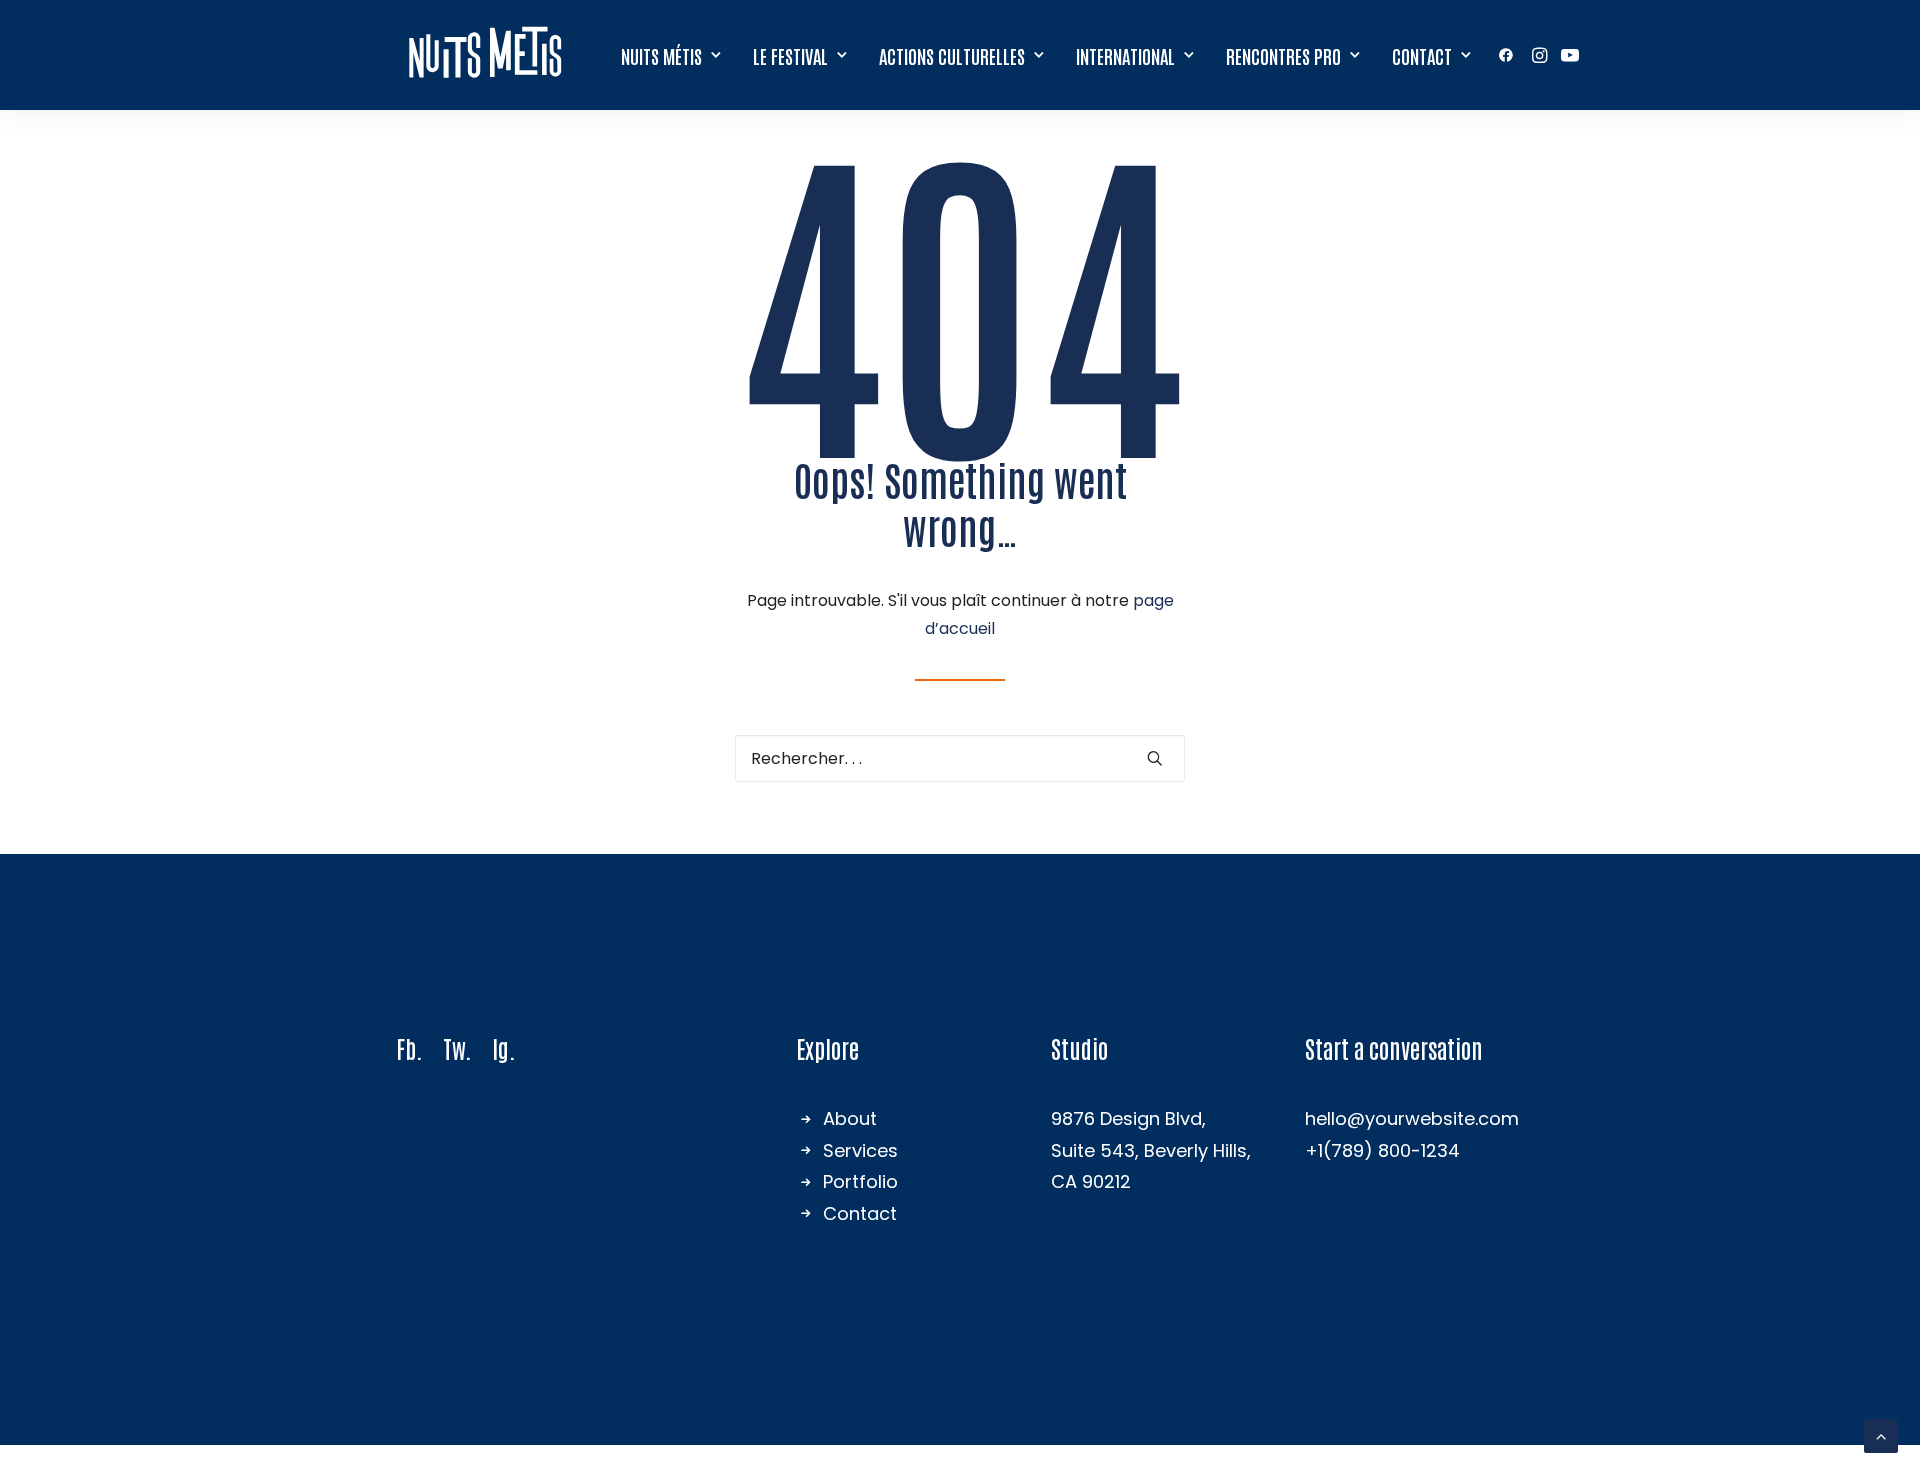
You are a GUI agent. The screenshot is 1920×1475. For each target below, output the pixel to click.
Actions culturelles (952, 55)
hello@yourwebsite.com (1412, 1118)
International (1125, 55)
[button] (1509, 55)
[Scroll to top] (1881, 1434)
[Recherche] (960, 758)
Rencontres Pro (1283, 55)
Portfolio (860, 1181)
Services (860, 1150)
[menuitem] (671, 55)
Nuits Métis (661, 55)
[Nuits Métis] (490, 55)
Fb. (409, 1047)
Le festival (790, 55)
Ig (500, 1047)
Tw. (457, 1047)
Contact (1422, 55)
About (850, 1118)
